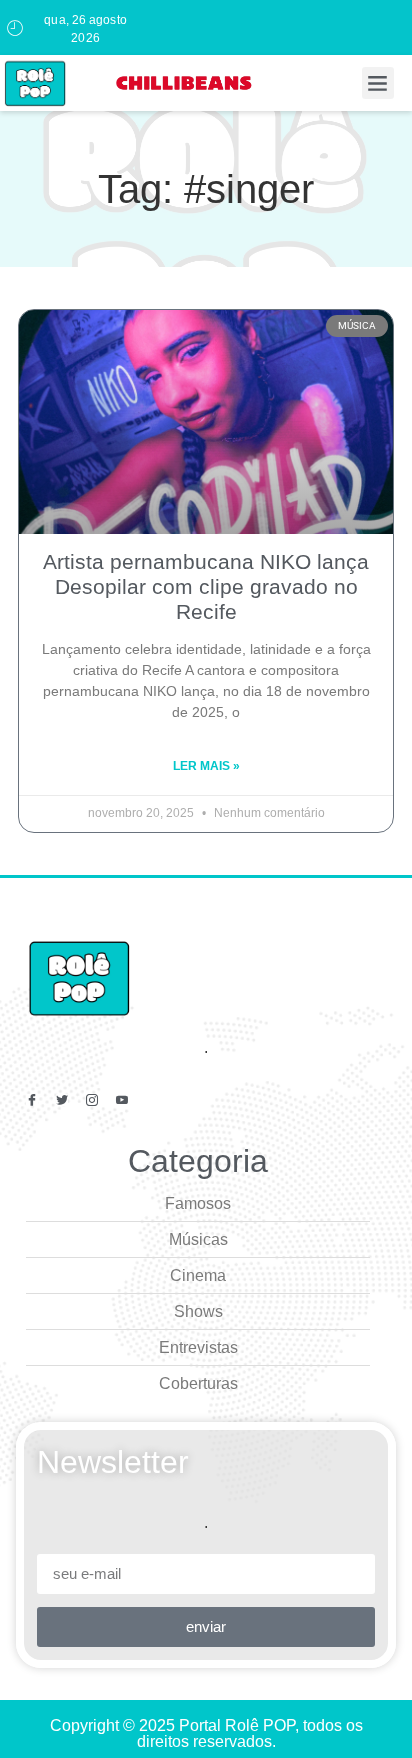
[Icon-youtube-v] (122, 1100)
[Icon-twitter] (62, 1100)
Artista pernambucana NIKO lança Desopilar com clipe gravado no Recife (206, 586)
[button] (378, 83)
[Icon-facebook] (32, 1100)
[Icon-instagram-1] (92, 1100)
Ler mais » (206, 766)
